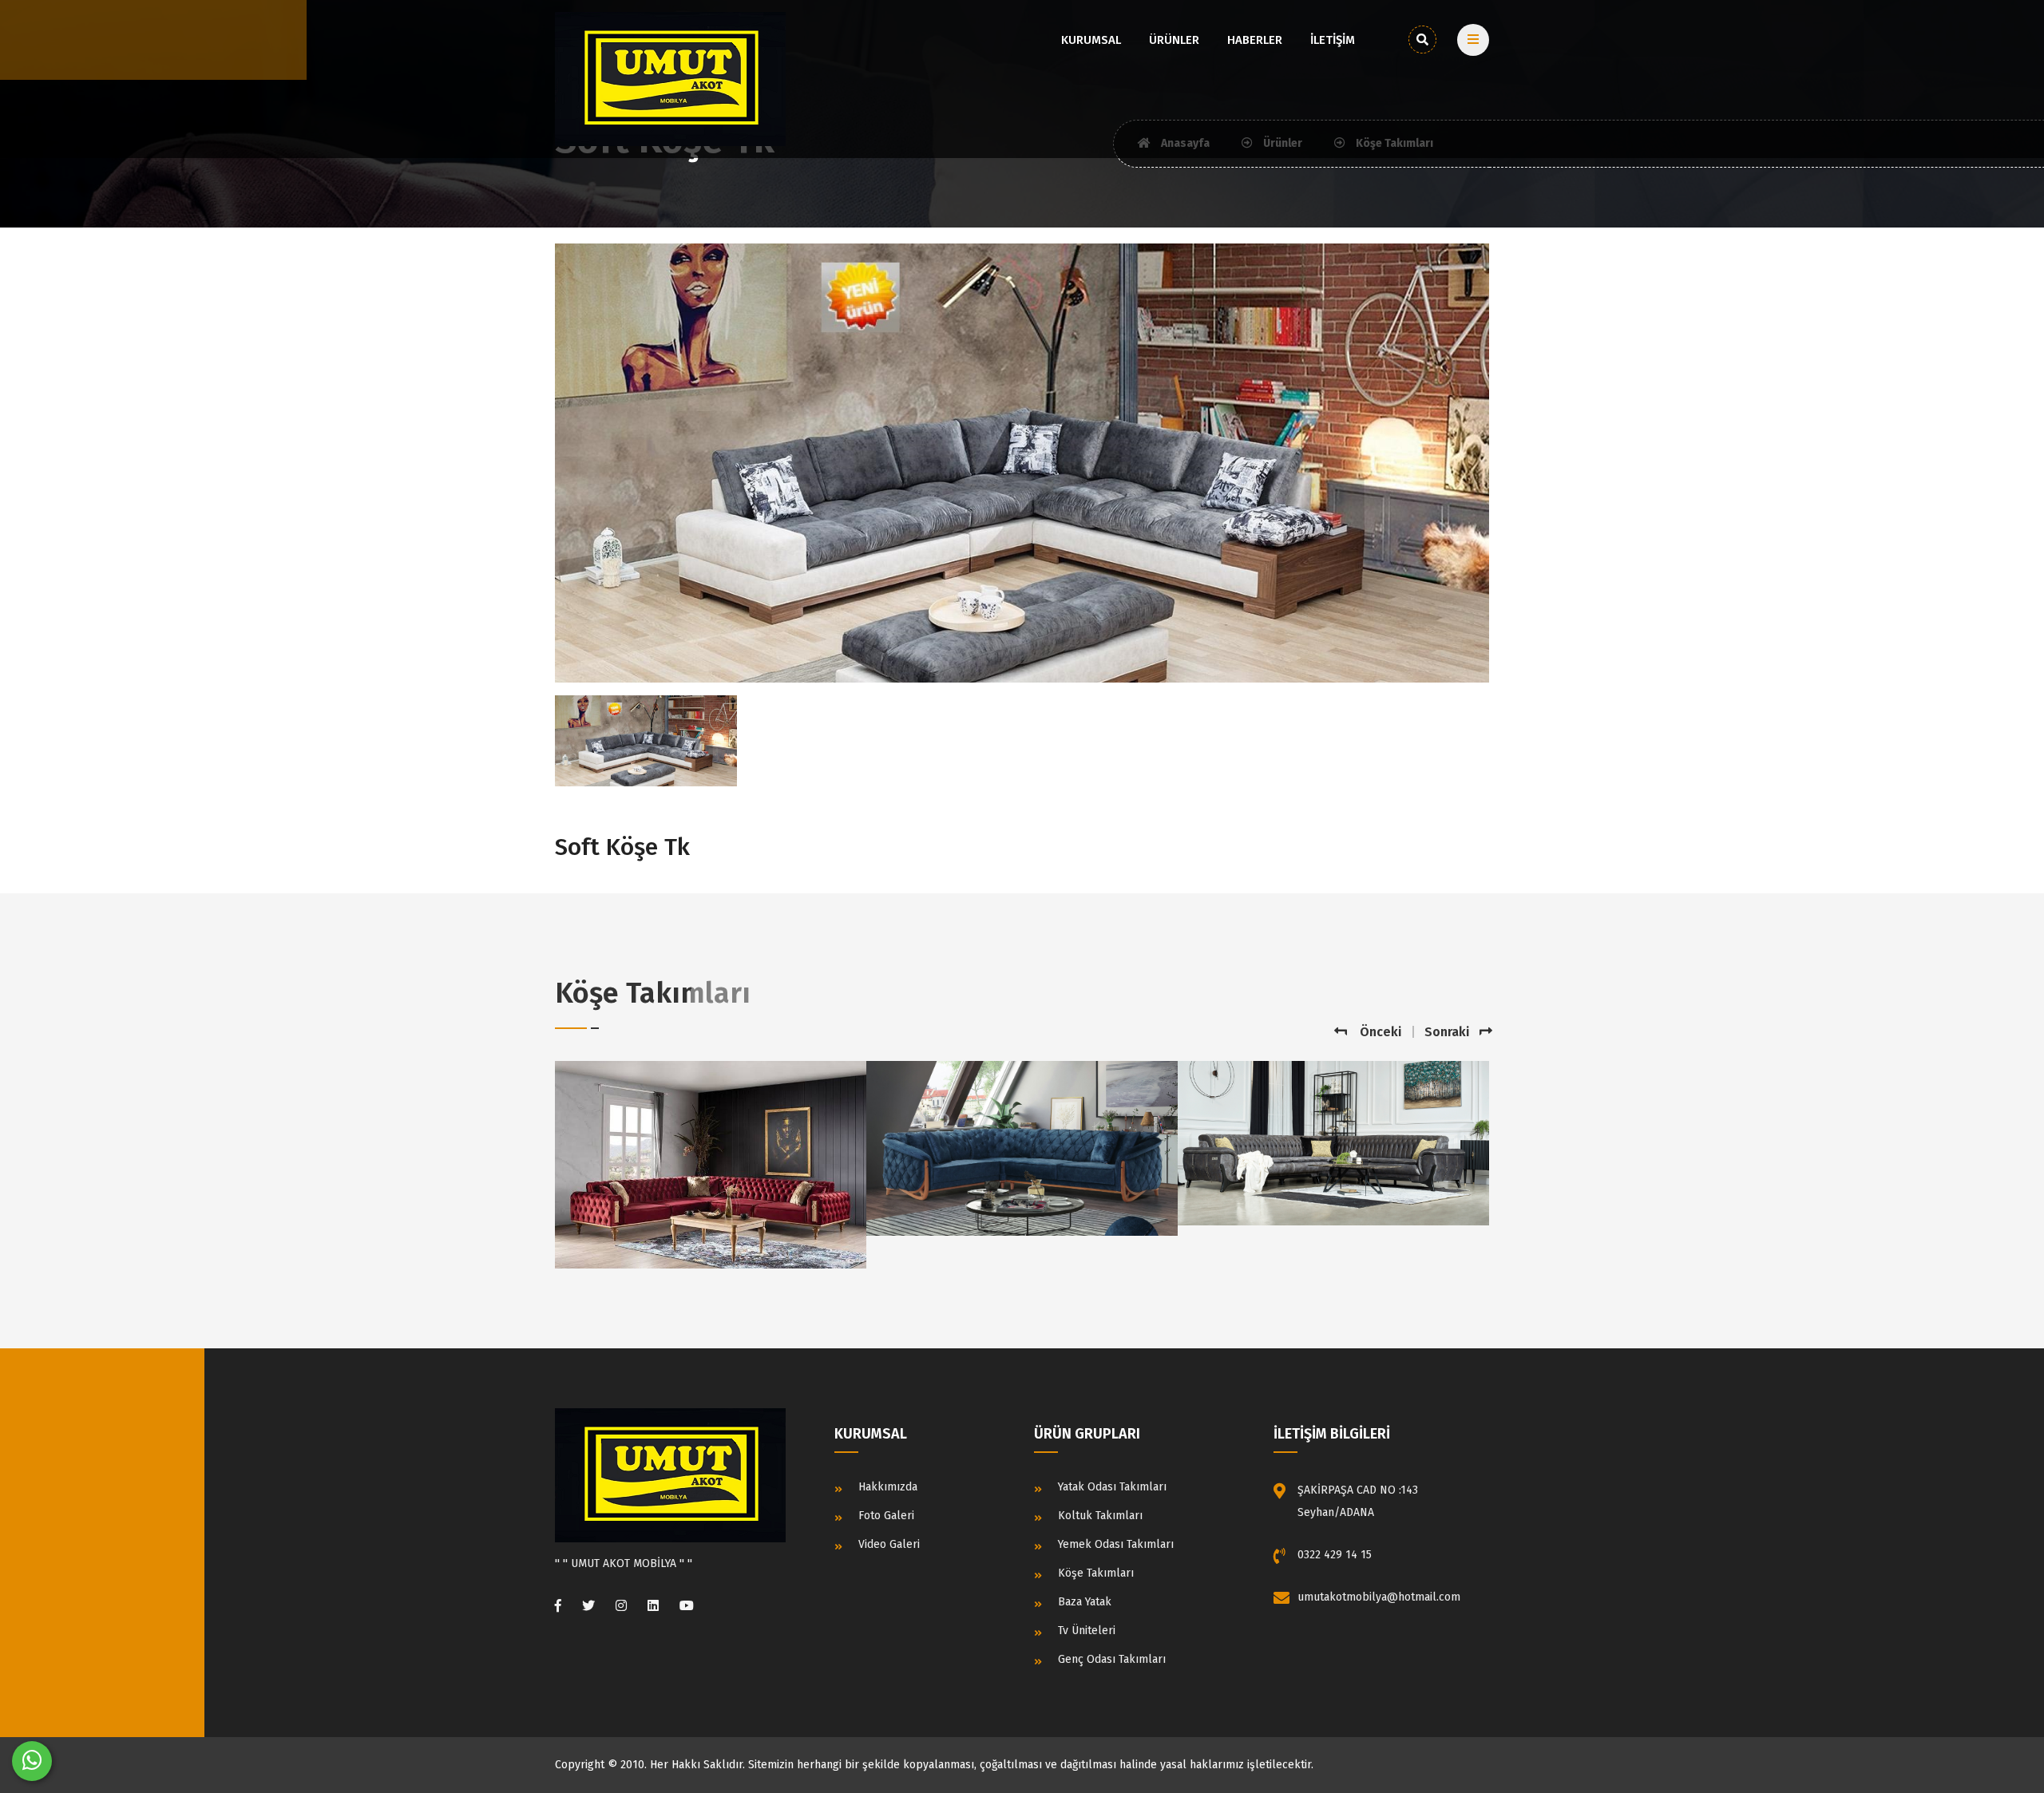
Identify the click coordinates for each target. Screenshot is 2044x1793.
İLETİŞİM (1333, 40)
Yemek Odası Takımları (1116, 1544)
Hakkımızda (888, 1487)
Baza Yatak (1085, 1602)
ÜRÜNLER (1174, 40)
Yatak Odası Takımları (1112, 1487)
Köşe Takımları (1096, 1573)
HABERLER (1255, 40)
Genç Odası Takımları (1112, 1659)
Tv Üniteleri (1087, 1631)
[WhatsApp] (32, 1761)
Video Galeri (889, 1544)
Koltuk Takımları (1100, 1516)
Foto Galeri (886, 1516)
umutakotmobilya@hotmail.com (1379, 1597)
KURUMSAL (1091, 40)
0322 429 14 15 (1335, 1555)
